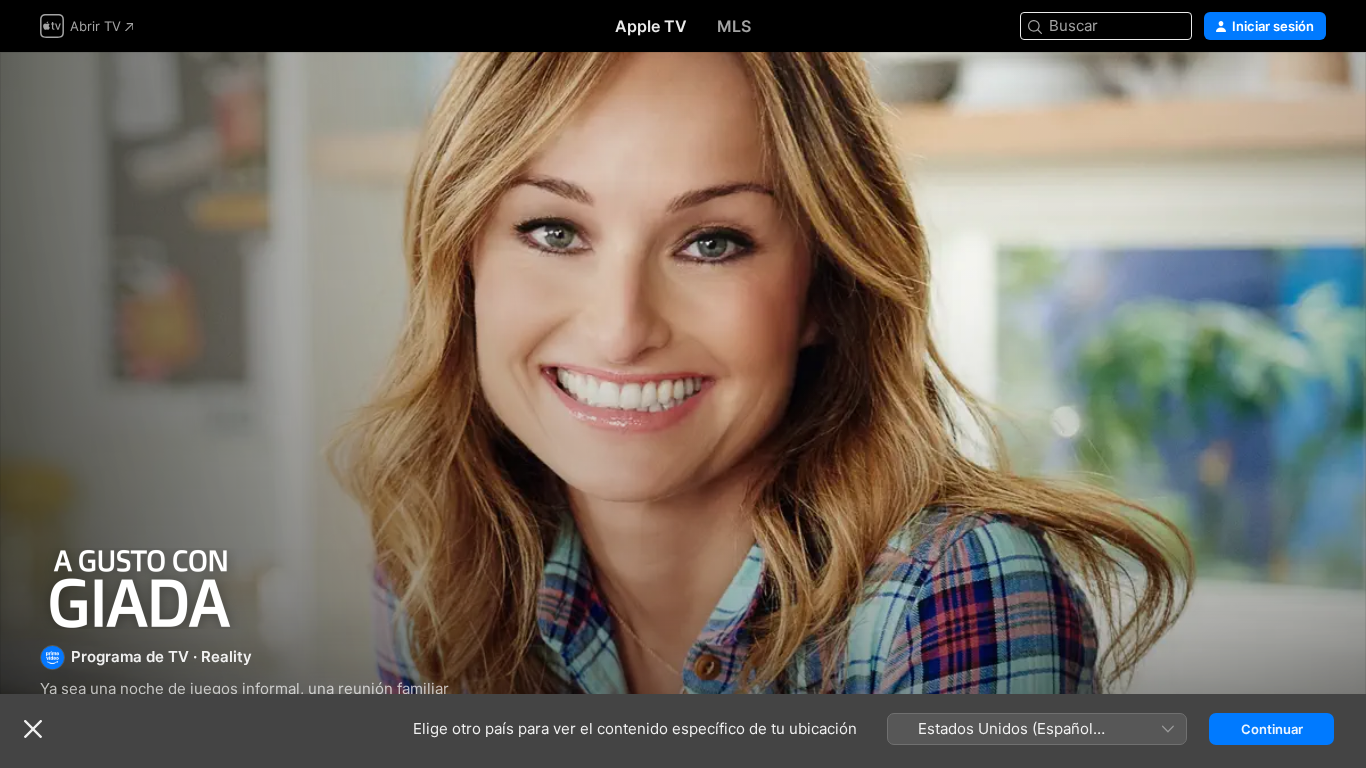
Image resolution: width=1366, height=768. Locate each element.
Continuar (1272, 729)
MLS (734, 26)
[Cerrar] (33, 729)
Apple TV (651, 26)
